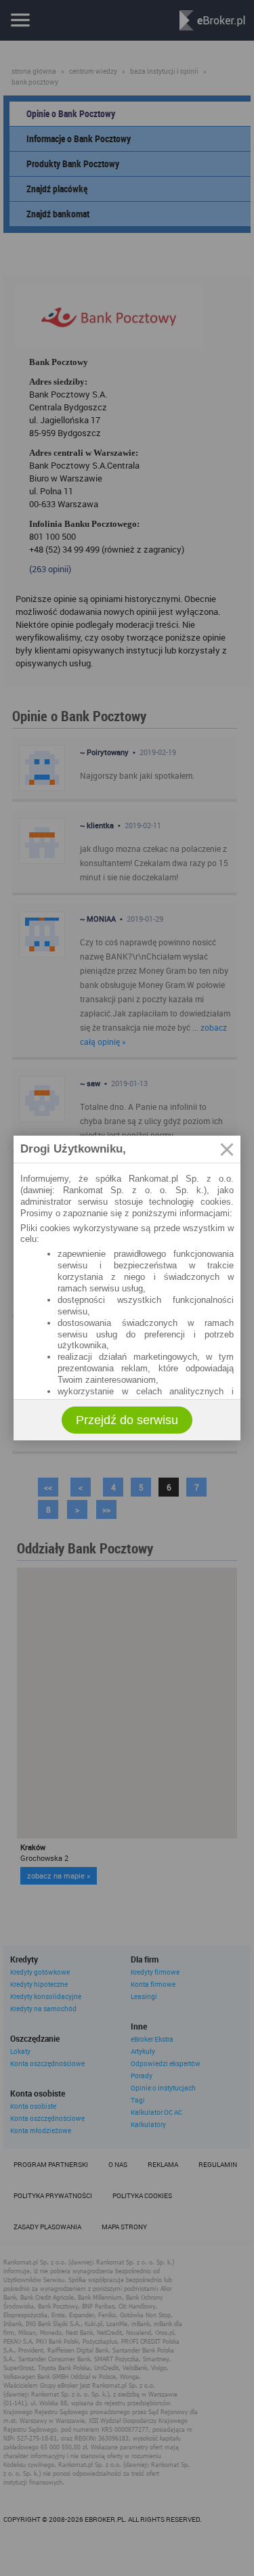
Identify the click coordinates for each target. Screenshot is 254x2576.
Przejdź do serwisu (127, 1420)
